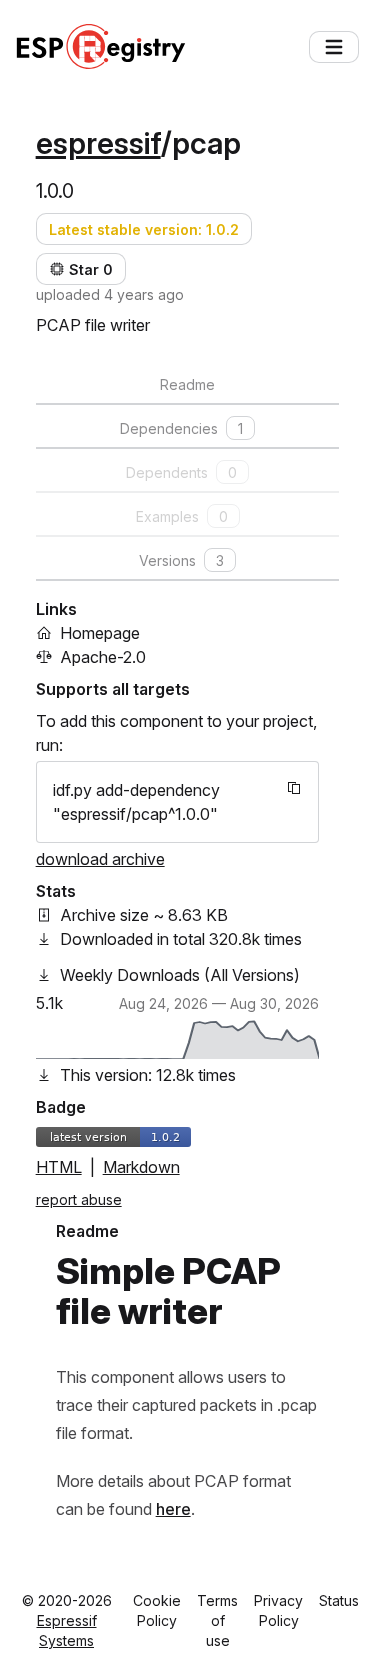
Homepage (100, 633)
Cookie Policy (157, 1610)
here (173, 1509)
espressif (98, 143)
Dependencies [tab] (181, 428)
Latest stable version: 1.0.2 (144, 229)
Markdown (141, 1167)
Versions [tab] (181, 560)
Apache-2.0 (103, 657)
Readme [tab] (187, 384)
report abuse (79, 1199)
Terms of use (217, 1620)
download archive (100, 859)
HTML (59, 1167)
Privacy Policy (278, 1610)
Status (339, 1600)
